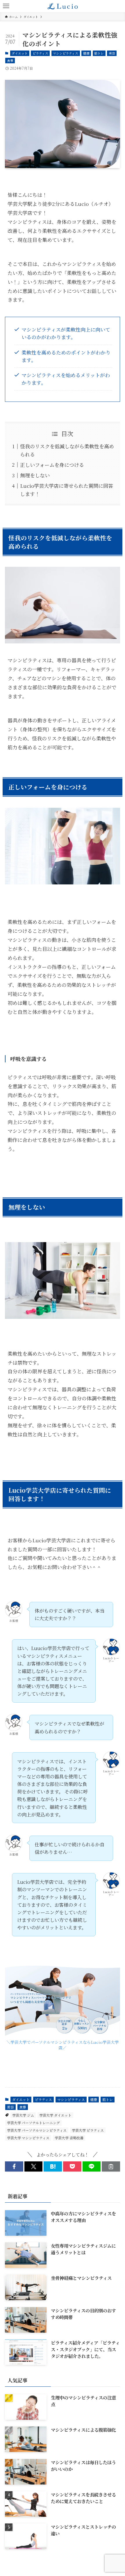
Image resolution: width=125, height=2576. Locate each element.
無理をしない (35, 475)
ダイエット (20, 53)
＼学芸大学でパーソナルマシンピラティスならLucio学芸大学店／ (63, 2045)
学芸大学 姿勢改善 (69, 2138)
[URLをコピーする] (111, 2166)
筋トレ (99, 53)
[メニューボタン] (6, 6)
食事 (10, 60)
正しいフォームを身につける (52, 465)
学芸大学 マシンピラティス (28, 2138)
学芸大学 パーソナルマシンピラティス (37, 2130)
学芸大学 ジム (23, 2115)
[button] (14, 2166)
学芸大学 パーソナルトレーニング (33, 2123)
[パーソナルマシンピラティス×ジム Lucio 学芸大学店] (63, 6)
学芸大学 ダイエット (55, 2115)
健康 (86, 53)
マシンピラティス (66, 53)
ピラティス (40, 53)
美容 (112, 53)
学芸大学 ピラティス (88, 2130)
